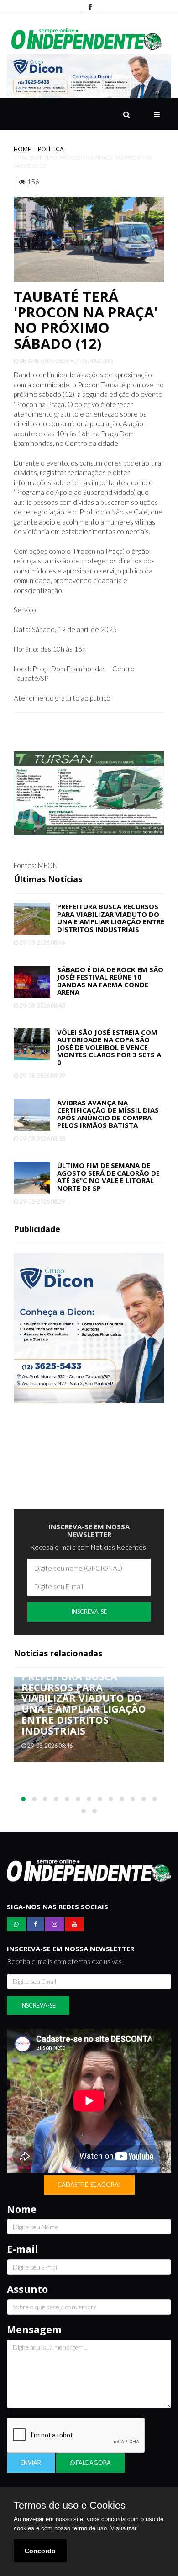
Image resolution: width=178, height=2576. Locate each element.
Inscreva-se (89, 1612)
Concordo (40, 2551)
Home (22, 149)
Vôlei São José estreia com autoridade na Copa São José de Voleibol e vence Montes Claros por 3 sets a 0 (109, 1047)
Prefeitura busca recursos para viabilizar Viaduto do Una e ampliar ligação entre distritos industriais (111, 918)
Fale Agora (93, 2463)
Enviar (31, 2463)
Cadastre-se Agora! (89, 2185)
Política (51, 149)
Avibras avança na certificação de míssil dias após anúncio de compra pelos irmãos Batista (108, 1114)
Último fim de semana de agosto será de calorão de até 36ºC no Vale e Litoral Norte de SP (108, 1177)
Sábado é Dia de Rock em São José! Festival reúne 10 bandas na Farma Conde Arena (110, 981)
